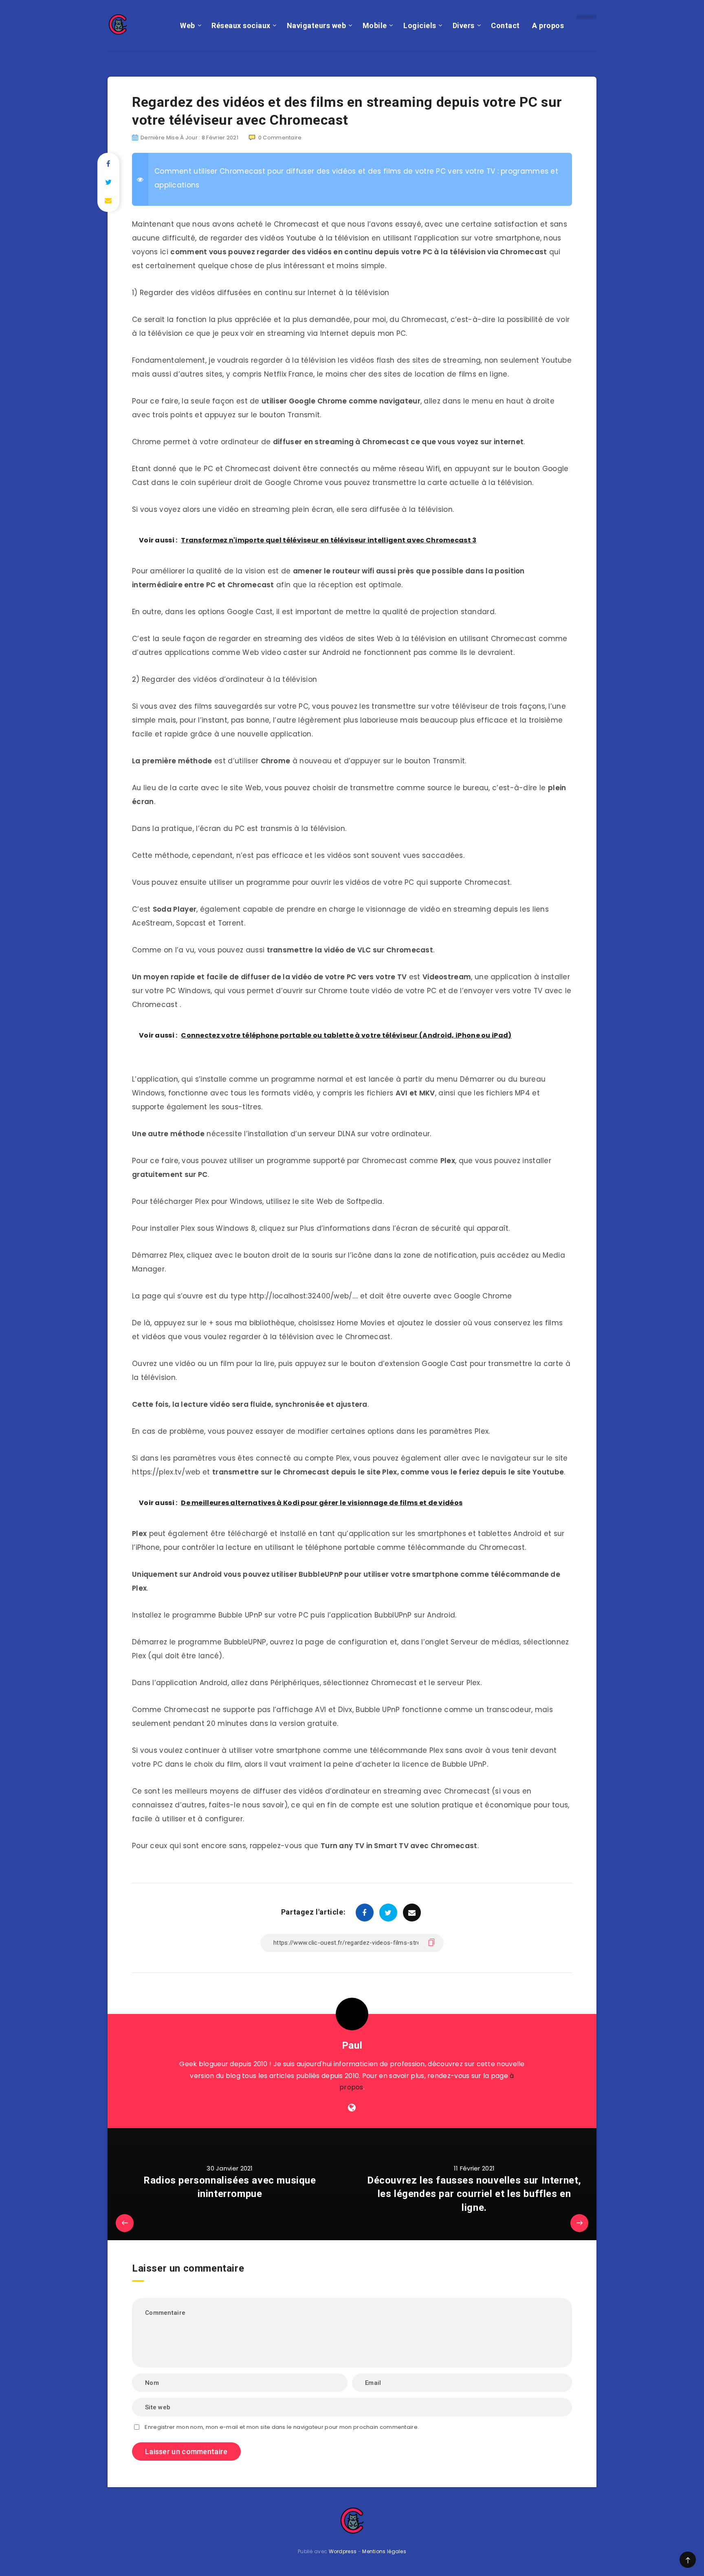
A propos (548, 25)
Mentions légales (384, 2551)
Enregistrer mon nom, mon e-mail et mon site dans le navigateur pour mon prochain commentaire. (282, 2427)
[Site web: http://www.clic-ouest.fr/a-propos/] (352, 2108)
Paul (352, 2045)
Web (188, 25)
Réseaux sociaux (241, 25)
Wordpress (343, 2551)
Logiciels (420, 25)
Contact (505, 25)
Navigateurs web (317, 25)
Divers (464, 25)
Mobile (375, 25)
